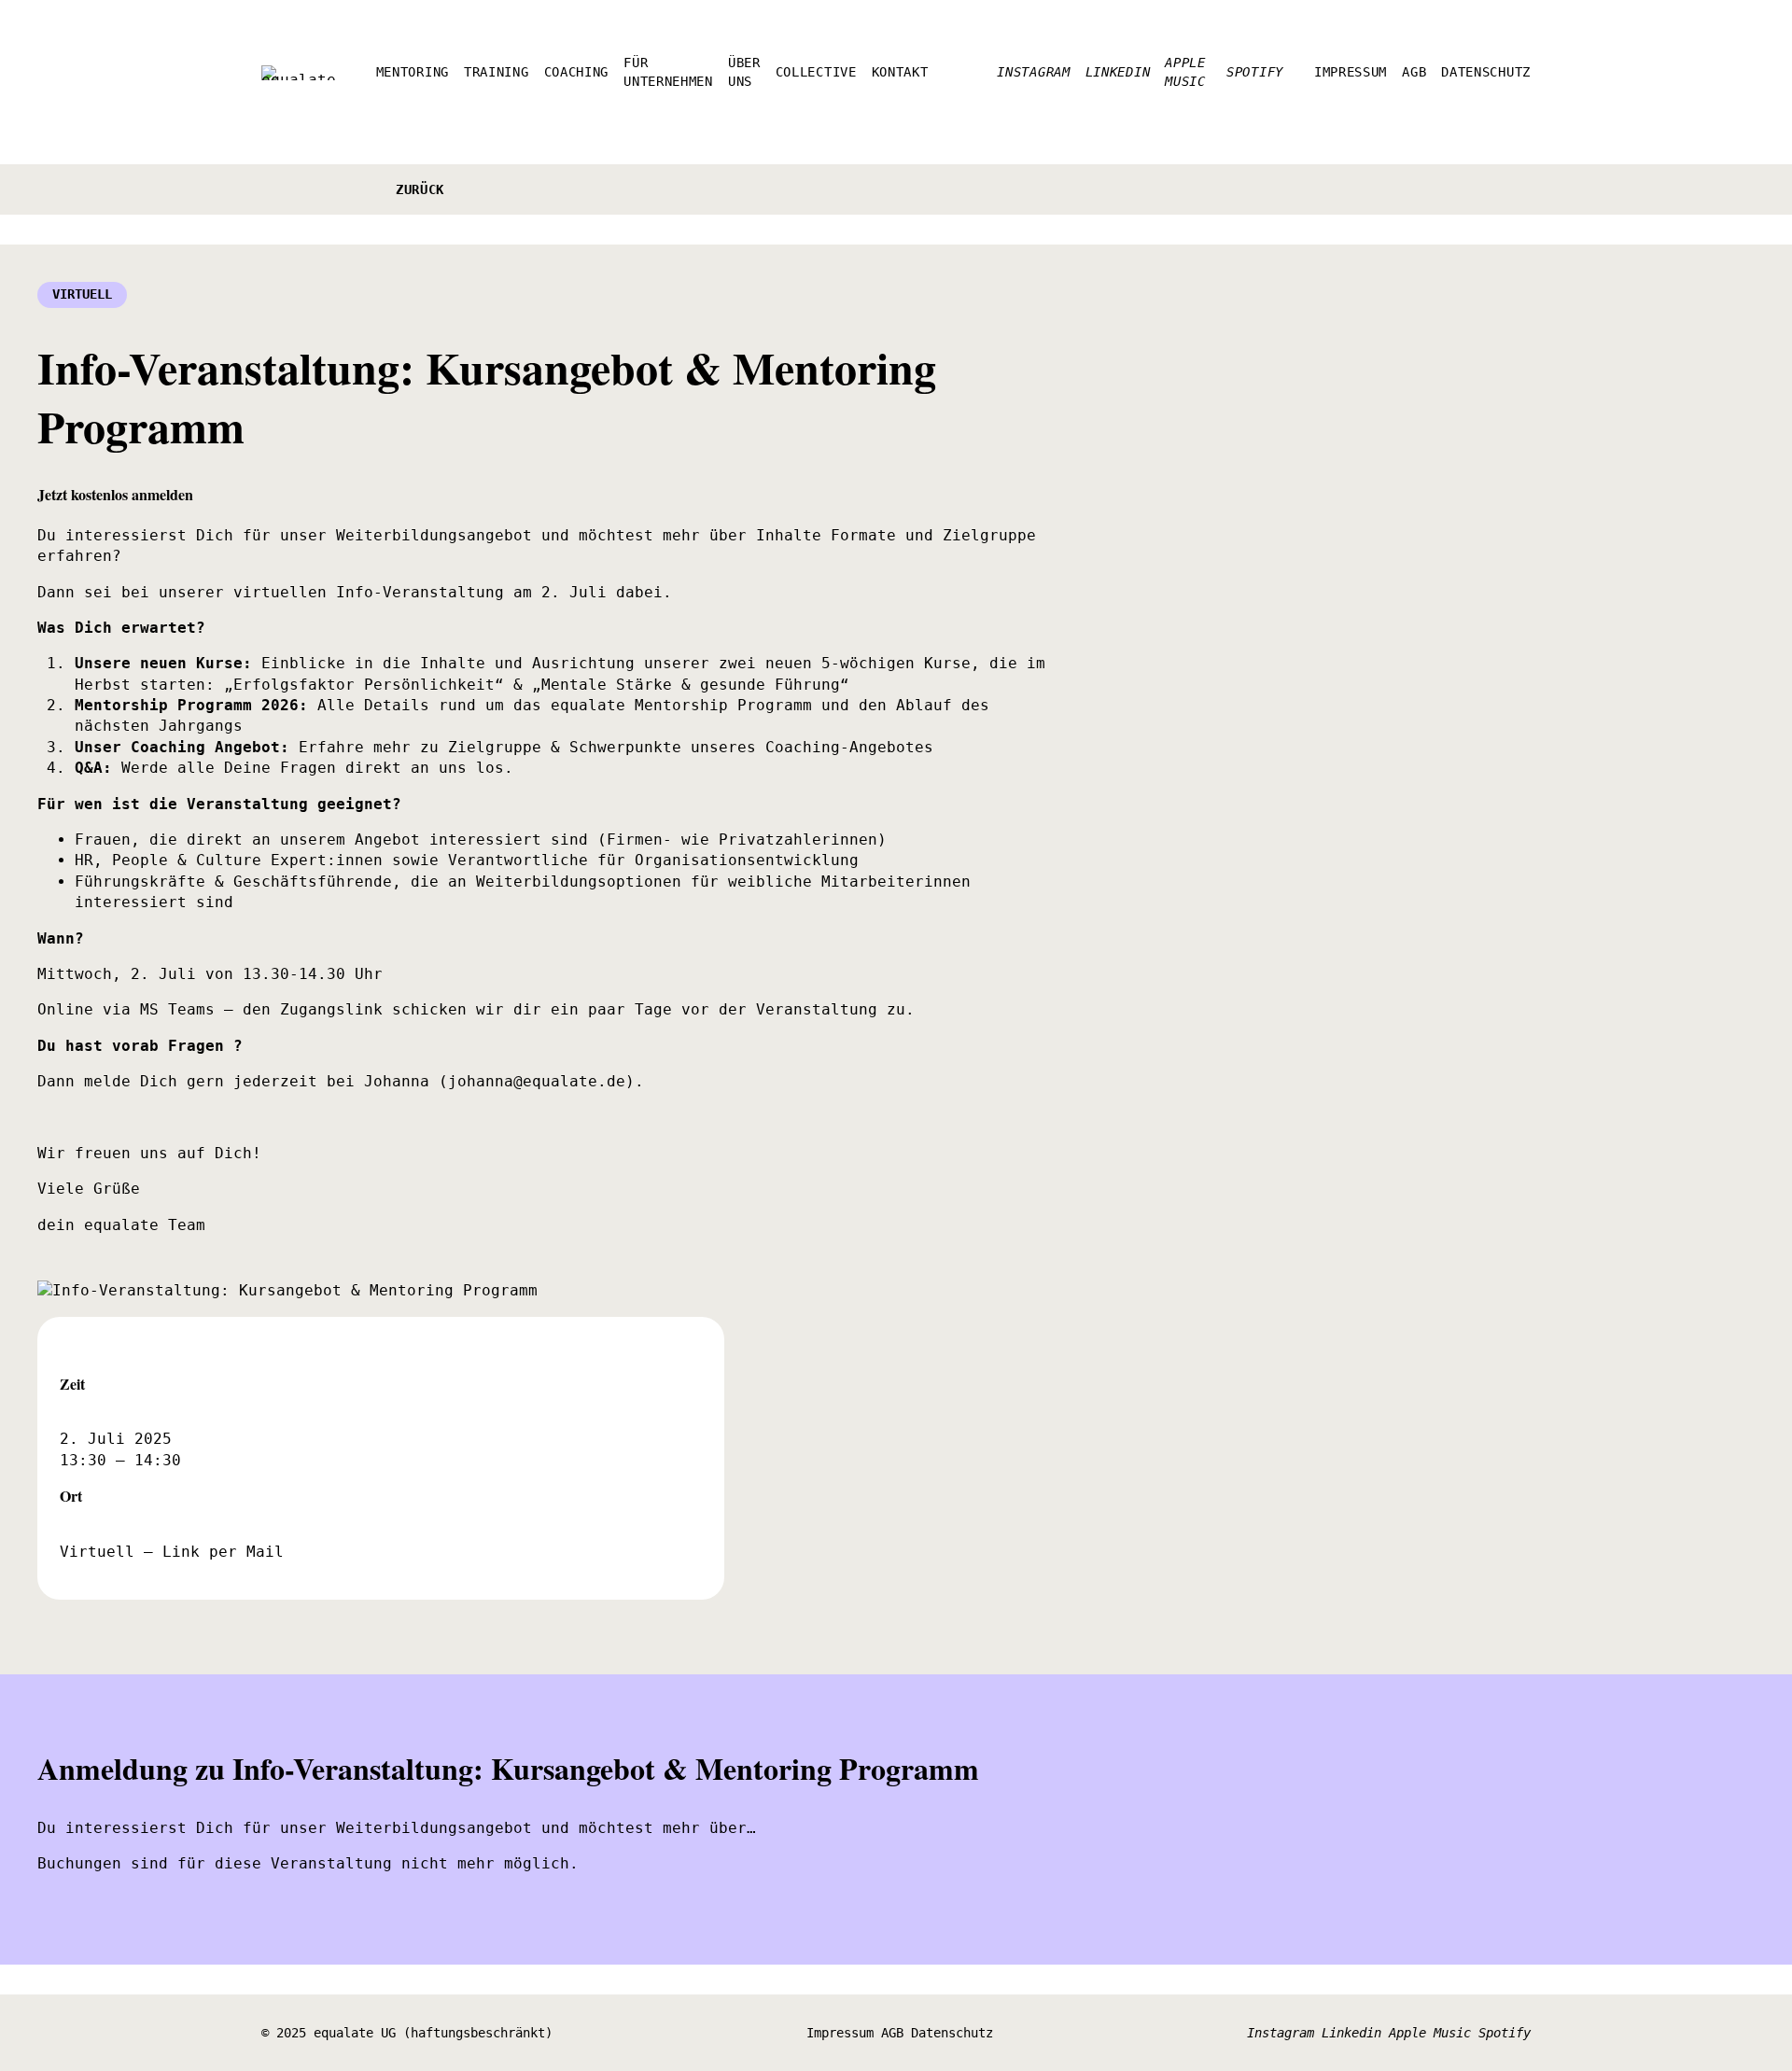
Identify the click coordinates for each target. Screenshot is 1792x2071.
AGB (892, 2033)
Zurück (420, 189)
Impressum (840, 2033)
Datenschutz (952, 2033)
